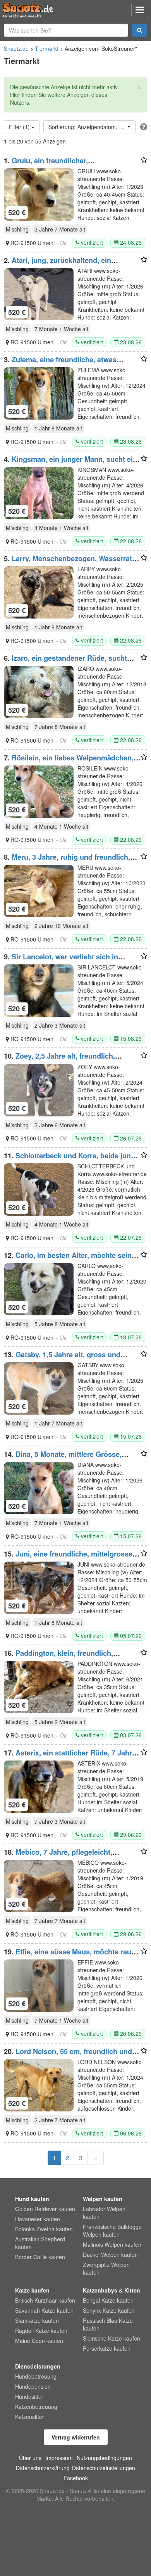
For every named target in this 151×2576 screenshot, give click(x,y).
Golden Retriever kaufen (45, 2209)
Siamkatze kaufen (37, 2320)
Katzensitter (30, 2417)
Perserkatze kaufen (107, 2348)
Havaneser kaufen (38, 2219)
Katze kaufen (32, 2290)
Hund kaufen (32, 2199)
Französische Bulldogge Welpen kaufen (112, 2230)
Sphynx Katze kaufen (109, 2310)
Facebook (76, 2478)
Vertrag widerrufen (76, 2437)
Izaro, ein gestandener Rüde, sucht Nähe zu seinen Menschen (65, 662)
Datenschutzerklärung (43, 2468)
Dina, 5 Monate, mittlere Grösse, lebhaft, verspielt (63, 1458)
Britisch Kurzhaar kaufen (45, 2300)
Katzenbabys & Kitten (112, 2290)
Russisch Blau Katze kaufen (108, 2324)
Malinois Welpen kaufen (112, 2244)
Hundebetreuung (36, 2376)
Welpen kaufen (103, 2199)
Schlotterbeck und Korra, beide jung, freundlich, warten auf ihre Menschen (70, 1159)
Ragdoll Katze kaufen (41, 2331)
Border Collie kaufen (40, 2257)
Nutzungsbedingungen (104, 2458)
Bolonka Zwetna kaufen (44, 2229)
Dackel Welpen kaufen (110, 2255)
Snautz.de (16, 48)
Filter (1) (20, 127)
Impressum (59, 2458)
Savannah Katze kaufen (44, 2310)
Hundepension (33, 2386)
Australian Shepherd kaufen (40, 2243)
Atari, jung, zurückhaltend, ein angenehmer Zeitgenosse (57, 264)
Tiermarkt (47, 48)
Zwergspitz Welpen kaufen (106, 2268)
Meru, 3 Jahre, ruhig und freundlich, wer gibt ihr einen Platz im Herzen (67, 861)
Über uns (30, 2458)
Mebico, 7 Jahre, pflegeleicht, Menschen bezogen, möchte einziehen (67, 1856)
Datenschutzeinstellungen (104, 2468)
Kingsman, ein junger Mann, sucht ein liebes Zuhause (70, 463)
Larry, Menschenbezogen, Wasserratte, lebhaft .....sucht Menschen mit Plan (72, 562)
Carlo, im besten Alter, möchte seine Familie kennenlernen (70, 1259)
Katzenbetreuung (36, 2407)
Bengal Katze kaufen (108, 2300)
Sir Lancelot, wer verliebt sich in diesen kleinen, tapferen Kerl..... (61, 961)
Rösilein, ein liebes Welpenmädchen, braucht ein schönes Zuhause (69, 762)
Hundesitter (29, 2396)
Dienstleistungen (38, 2366)
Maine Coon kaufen (39, 2341)
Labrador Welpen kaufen (104, 2213)
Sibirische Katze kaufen (112, 2338)
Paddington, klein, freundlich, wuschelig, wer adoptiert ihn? (58, 1657)
